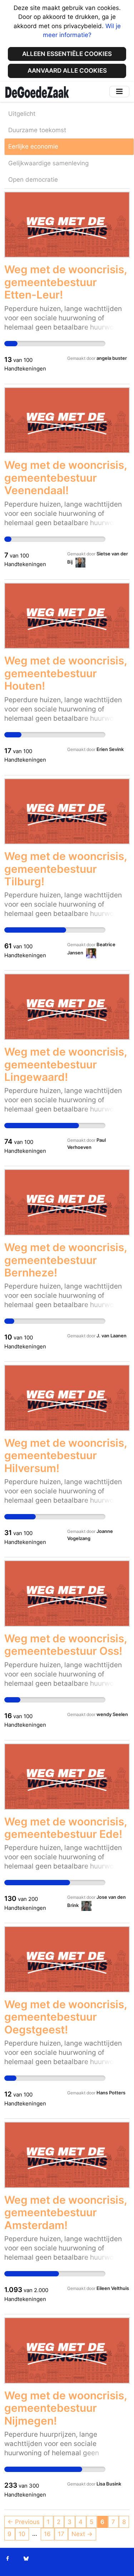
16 (47, 2534)
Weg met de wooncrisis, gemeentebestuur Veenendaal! (66, 478)
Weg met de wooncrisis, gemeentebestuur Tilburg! (66, 869)
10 (22, 2534)
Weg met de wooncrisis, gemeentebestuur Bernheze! (66, 1260)
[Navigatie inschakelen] (119, 91)
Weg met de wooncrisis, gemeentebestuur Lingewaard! (66, 1064)
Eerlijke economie (33, 146)
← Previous (24, 2522)
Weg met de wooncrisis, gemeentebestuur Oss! (66, 1645)
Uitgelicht (22, 114)
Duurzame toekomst (37, 130)
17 (61, 2534)
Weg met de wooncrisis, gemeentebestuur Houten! (66, 673)
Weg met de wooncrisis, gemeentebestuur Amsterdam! (66, 2212)
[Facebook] (8, 2559)
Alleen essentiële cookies (67, 54)
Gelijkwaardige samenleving (48, 163)
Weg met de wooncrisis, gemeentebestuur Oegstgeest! (66, 2017)
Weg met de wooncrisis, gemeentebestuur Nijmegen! (66, 2408)
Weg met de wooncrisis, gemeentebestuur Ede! (66, 1828)
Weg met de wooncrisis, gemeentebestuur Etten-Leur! (66, 282)
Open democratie (33, 180)
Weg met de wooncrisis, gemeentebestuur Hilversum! (66, 1455)
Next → (82, 2534)
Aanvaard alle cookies (67, 71)
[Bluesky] (26, 2559)
